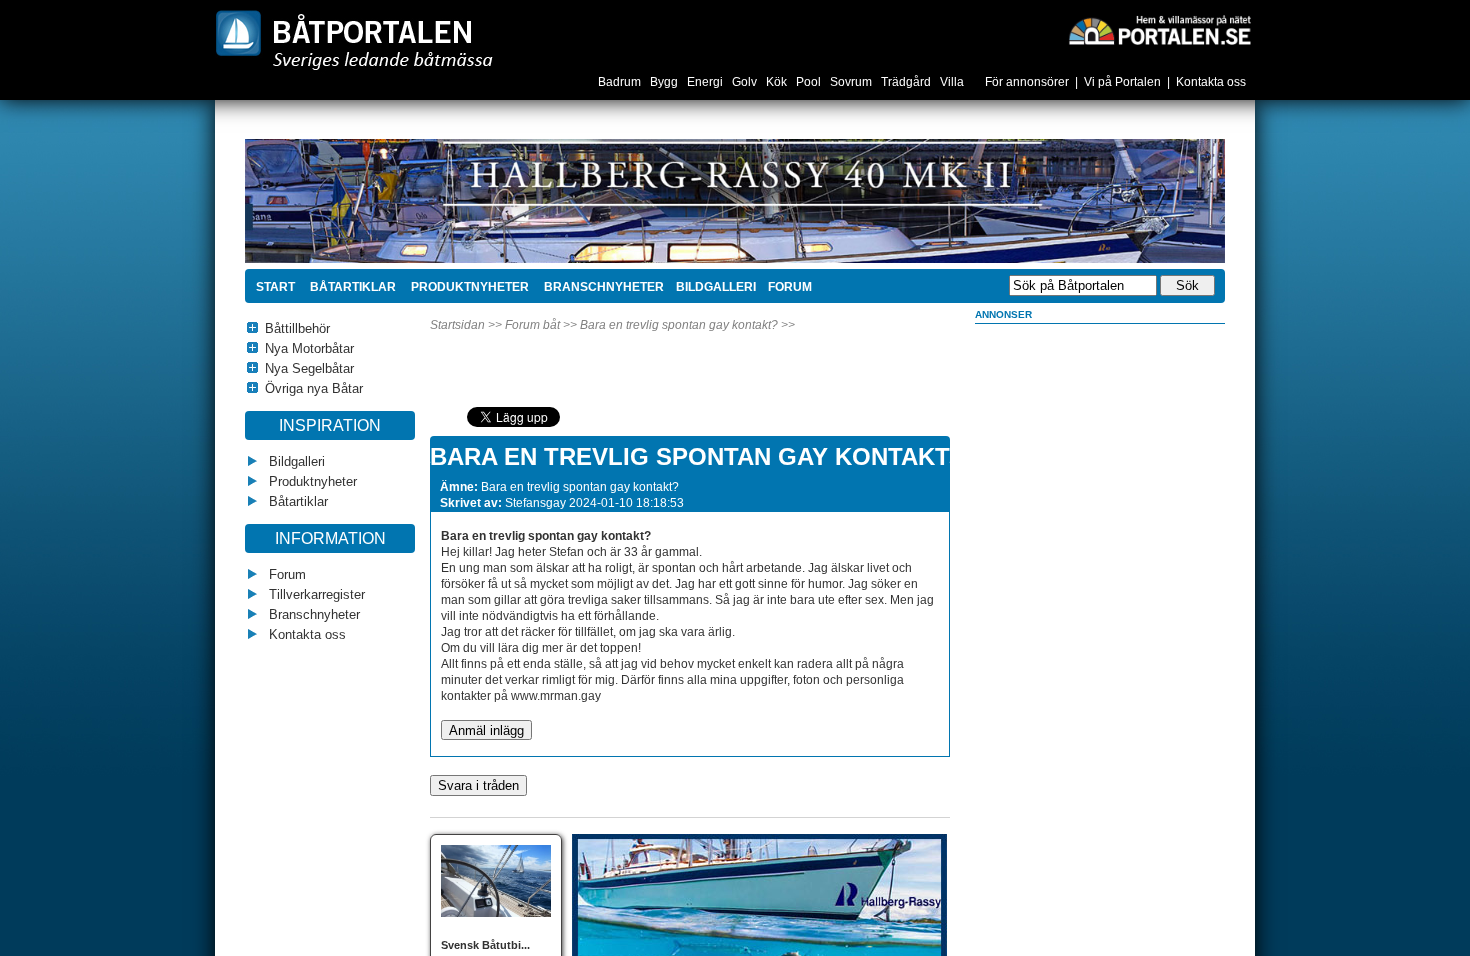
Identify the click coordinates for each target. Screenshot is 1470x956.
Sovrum (852, 82)
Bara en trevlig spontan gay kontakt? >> (687, 325)
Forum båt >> (541, 325)
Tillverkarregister (315, 594)
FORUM (790, 287)
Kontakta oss (1211, 82)
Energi (706, 82)
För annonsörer (1027, 82)
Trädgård (907, 82)
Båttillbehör (297, 328)
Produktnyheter (468, 287)
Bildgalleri (295, 461)
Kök (778, 82)
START (275, 287)
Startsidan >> (466, 325)
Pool (810, 82)
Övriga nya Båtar (314, 388)
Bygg (665, 82)
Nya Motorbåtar (309, 348)
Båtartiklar (351, 287)
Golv (746, 82)
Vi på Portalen (1122, 82)
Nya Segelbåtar (309, 368)
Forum (285, 574)
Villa (953, 82)
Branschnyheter (602, 287)
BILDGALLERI (716, 287)
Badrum (621, 82)
